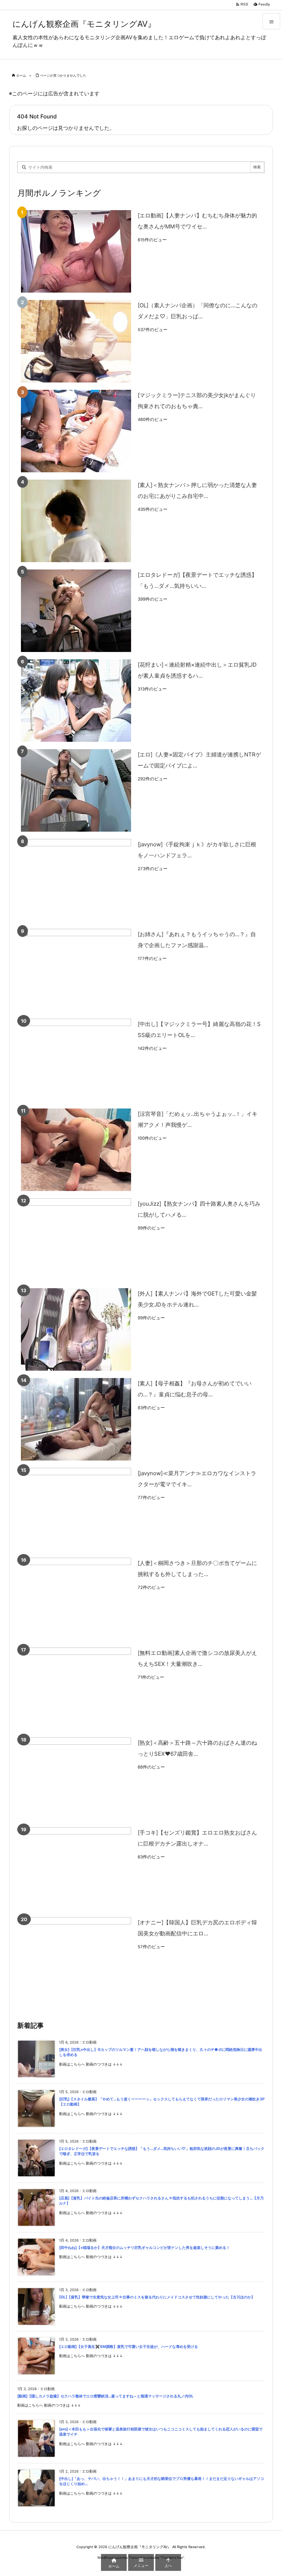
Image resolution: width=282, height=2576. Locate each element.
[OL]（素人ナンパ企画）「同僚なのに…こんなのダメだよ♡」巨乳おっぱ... (198, 311)
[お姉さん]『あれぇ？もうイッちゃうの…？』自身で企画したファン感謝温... (197, 940)
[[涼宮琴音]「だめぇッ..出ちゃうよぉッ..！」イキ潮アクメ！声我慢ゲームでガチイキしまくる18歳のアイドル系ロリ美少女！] (76, 1150)
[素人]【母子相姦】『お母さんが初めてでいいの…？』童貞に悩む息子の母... (195, 1389)
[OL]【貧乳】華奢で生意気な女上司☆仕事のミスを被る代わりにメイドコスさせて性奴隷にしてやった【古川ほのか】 (157, 2297)
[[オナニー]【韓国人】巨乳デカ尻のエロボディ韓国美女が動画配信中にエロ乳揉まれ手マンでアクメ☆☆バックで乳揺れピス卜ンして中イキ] (76, 1958)
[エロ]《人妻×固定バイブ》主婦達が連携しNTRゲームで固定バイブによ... (199, 760)
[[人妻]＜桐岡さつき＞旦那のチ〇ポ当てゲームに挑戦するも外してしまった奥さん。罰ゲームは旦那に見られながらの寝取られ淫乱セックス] (76, 1599)
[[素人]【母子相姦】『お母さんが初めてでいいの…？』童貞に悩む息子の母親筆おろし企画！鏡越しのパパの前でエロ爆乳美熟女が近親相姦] (76, 1419)
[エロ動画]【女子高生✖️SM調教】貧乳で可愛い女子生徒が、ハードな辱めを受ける (129, 2347)
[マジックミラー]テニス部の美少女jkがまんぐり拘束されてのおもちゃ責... (197, 401)
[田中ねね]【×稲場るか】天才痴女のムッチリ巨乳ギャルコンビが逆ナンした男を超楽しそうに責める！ (144, 2248)
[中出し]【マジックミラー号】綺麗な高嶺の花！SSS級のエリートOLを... (199, 1029)
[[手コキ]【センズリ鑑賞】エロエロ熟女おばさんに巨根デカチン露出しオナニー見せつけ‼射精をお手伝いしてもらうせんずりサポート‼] (76, 1868)
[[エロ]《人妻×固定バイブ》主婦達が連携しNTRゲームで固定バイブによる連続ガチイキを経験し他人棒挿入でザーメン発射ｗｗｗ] (76, 790)
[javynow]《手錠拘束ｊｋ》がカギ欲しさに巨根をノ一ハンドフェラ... (197, 850)
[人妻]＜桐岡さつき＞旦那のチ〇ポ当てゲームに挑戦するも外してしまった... (197, 1569)
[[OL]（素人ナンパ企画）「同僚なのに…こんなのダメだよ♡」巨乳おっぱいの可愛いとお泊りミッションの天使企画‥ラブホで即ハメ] (76, 341)
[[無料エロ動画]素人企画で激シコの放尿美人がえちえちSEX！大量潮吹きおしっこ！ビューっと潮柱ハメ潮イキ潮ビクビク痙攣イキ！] (76, 1689)
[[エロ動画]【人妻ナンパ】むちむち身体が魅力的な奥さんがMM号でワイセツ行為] (76, 251)
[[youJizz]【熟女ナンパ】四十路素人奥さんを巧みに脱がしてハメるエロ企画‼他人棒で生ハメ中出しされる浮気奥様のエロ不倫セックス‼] (76, 1240)
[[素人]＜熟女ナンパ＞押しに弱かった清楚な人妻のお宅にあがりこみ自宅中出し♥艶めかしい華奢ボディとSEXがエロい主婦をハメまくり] (76, 521)
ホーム (21, 75)
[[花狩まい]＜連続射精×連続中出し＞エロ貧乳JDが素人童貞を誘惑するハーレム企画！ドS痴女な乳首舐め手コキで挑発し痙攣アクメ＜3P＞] (76, 701)
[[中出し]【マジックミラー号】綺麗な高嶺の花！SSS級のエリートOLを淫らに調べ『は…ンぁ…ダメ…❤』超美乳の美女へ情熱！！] (76, 1060)
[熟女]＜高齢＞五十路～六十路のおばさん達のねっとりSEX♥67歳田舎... (197, 1748)
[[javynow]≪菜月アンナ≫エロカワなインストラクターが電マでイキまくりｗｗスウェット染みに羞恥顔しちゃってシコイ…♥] (76, 1509)
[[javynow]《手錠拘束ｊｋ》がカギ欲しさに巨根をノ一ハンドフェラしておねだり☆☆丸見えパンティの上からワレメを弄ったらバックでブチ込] (76, 880)
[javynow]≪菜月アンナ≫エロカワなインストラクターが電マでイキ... (197, 1479)
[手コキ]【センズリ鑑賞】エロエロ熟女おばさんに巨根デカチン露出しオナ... (197, 1838)
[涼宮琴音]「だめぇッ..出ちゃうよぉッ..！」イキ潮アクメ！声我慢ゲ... (198, 1119)
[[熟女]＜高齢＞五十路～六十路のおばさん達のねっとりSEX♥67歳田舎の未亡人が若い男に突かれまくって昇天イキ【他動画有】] (76, 1779)
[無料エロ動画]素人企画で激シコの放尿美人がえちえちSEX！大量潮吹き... (197, 1658)
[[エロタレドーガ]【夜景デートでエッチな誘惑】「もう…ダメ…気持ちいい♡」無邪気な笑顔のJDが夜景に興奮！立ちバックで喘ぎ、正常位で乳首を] (76, 611)
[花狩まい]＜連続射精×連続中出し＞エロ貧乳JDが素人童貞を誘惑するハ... (197, 670)
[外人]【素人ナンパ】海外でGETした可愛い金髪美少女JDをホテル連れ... (197, 1299)
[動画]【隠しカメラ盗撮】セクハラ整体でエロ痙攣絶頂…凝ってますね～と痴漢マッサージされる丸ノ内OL (105, 2396)
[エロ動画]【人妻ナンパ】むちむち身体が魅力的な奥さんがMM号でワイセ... (197, 221)
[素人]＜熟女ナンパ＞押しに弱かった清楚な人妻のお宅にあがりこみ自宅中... (197, 490)
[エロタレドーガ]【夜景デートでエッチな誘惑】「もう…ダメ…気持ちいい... (197, 580)
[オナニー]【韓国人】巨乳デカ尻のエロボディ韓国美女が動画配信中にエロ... (197, 1928)
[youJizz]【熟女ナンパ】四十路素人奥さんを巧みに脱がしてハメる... (199, 1209)
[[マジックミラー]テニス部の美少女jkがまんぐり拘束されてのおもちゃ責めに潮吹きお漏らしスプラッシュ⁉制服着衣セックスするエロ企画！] (76, 431)
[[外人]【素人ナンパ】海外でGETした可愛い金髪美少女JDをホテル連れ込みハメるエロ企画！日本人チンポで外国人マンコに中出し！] (76, 1329)
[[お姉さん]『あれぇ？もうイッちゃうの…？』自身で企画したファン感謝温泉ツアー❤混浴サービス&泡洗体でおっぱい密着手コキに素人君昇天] (76, 970)
